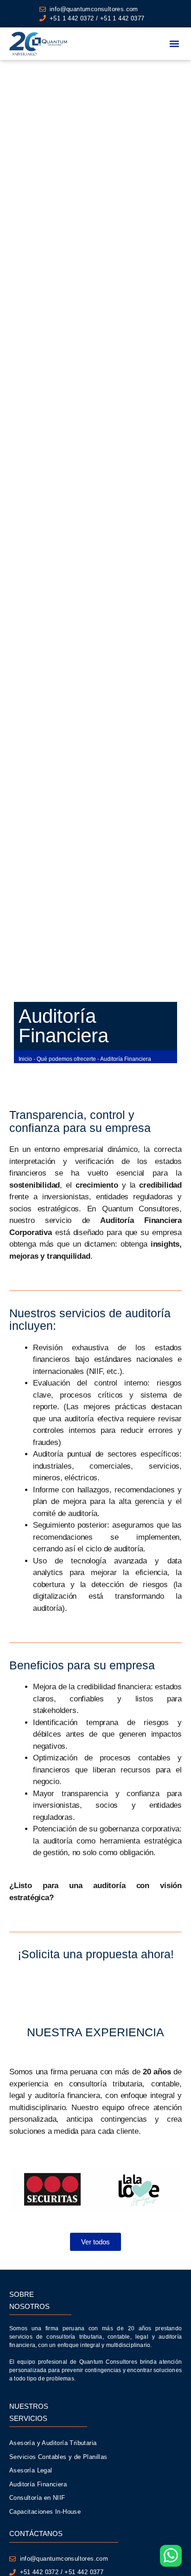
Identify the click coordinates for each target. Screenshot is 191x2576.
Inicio (25, 1059)
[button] (174, 44)
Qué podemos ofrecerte (66, 1059)
